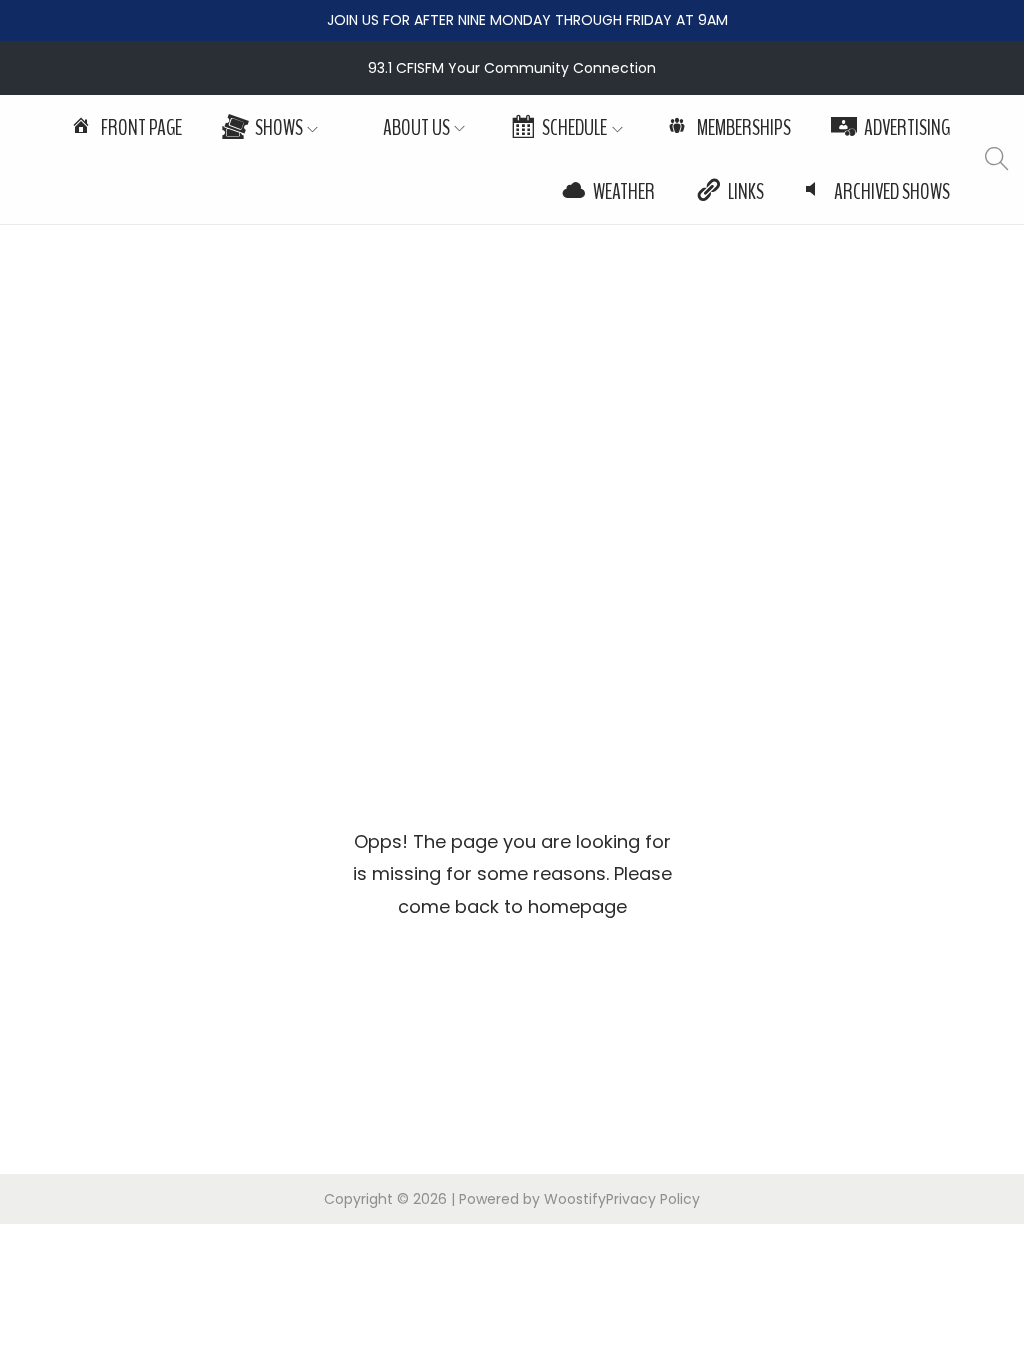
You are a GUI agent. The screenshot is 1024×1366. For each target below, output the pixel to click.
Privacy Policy (653, 1199)
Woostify (575, 1199)
